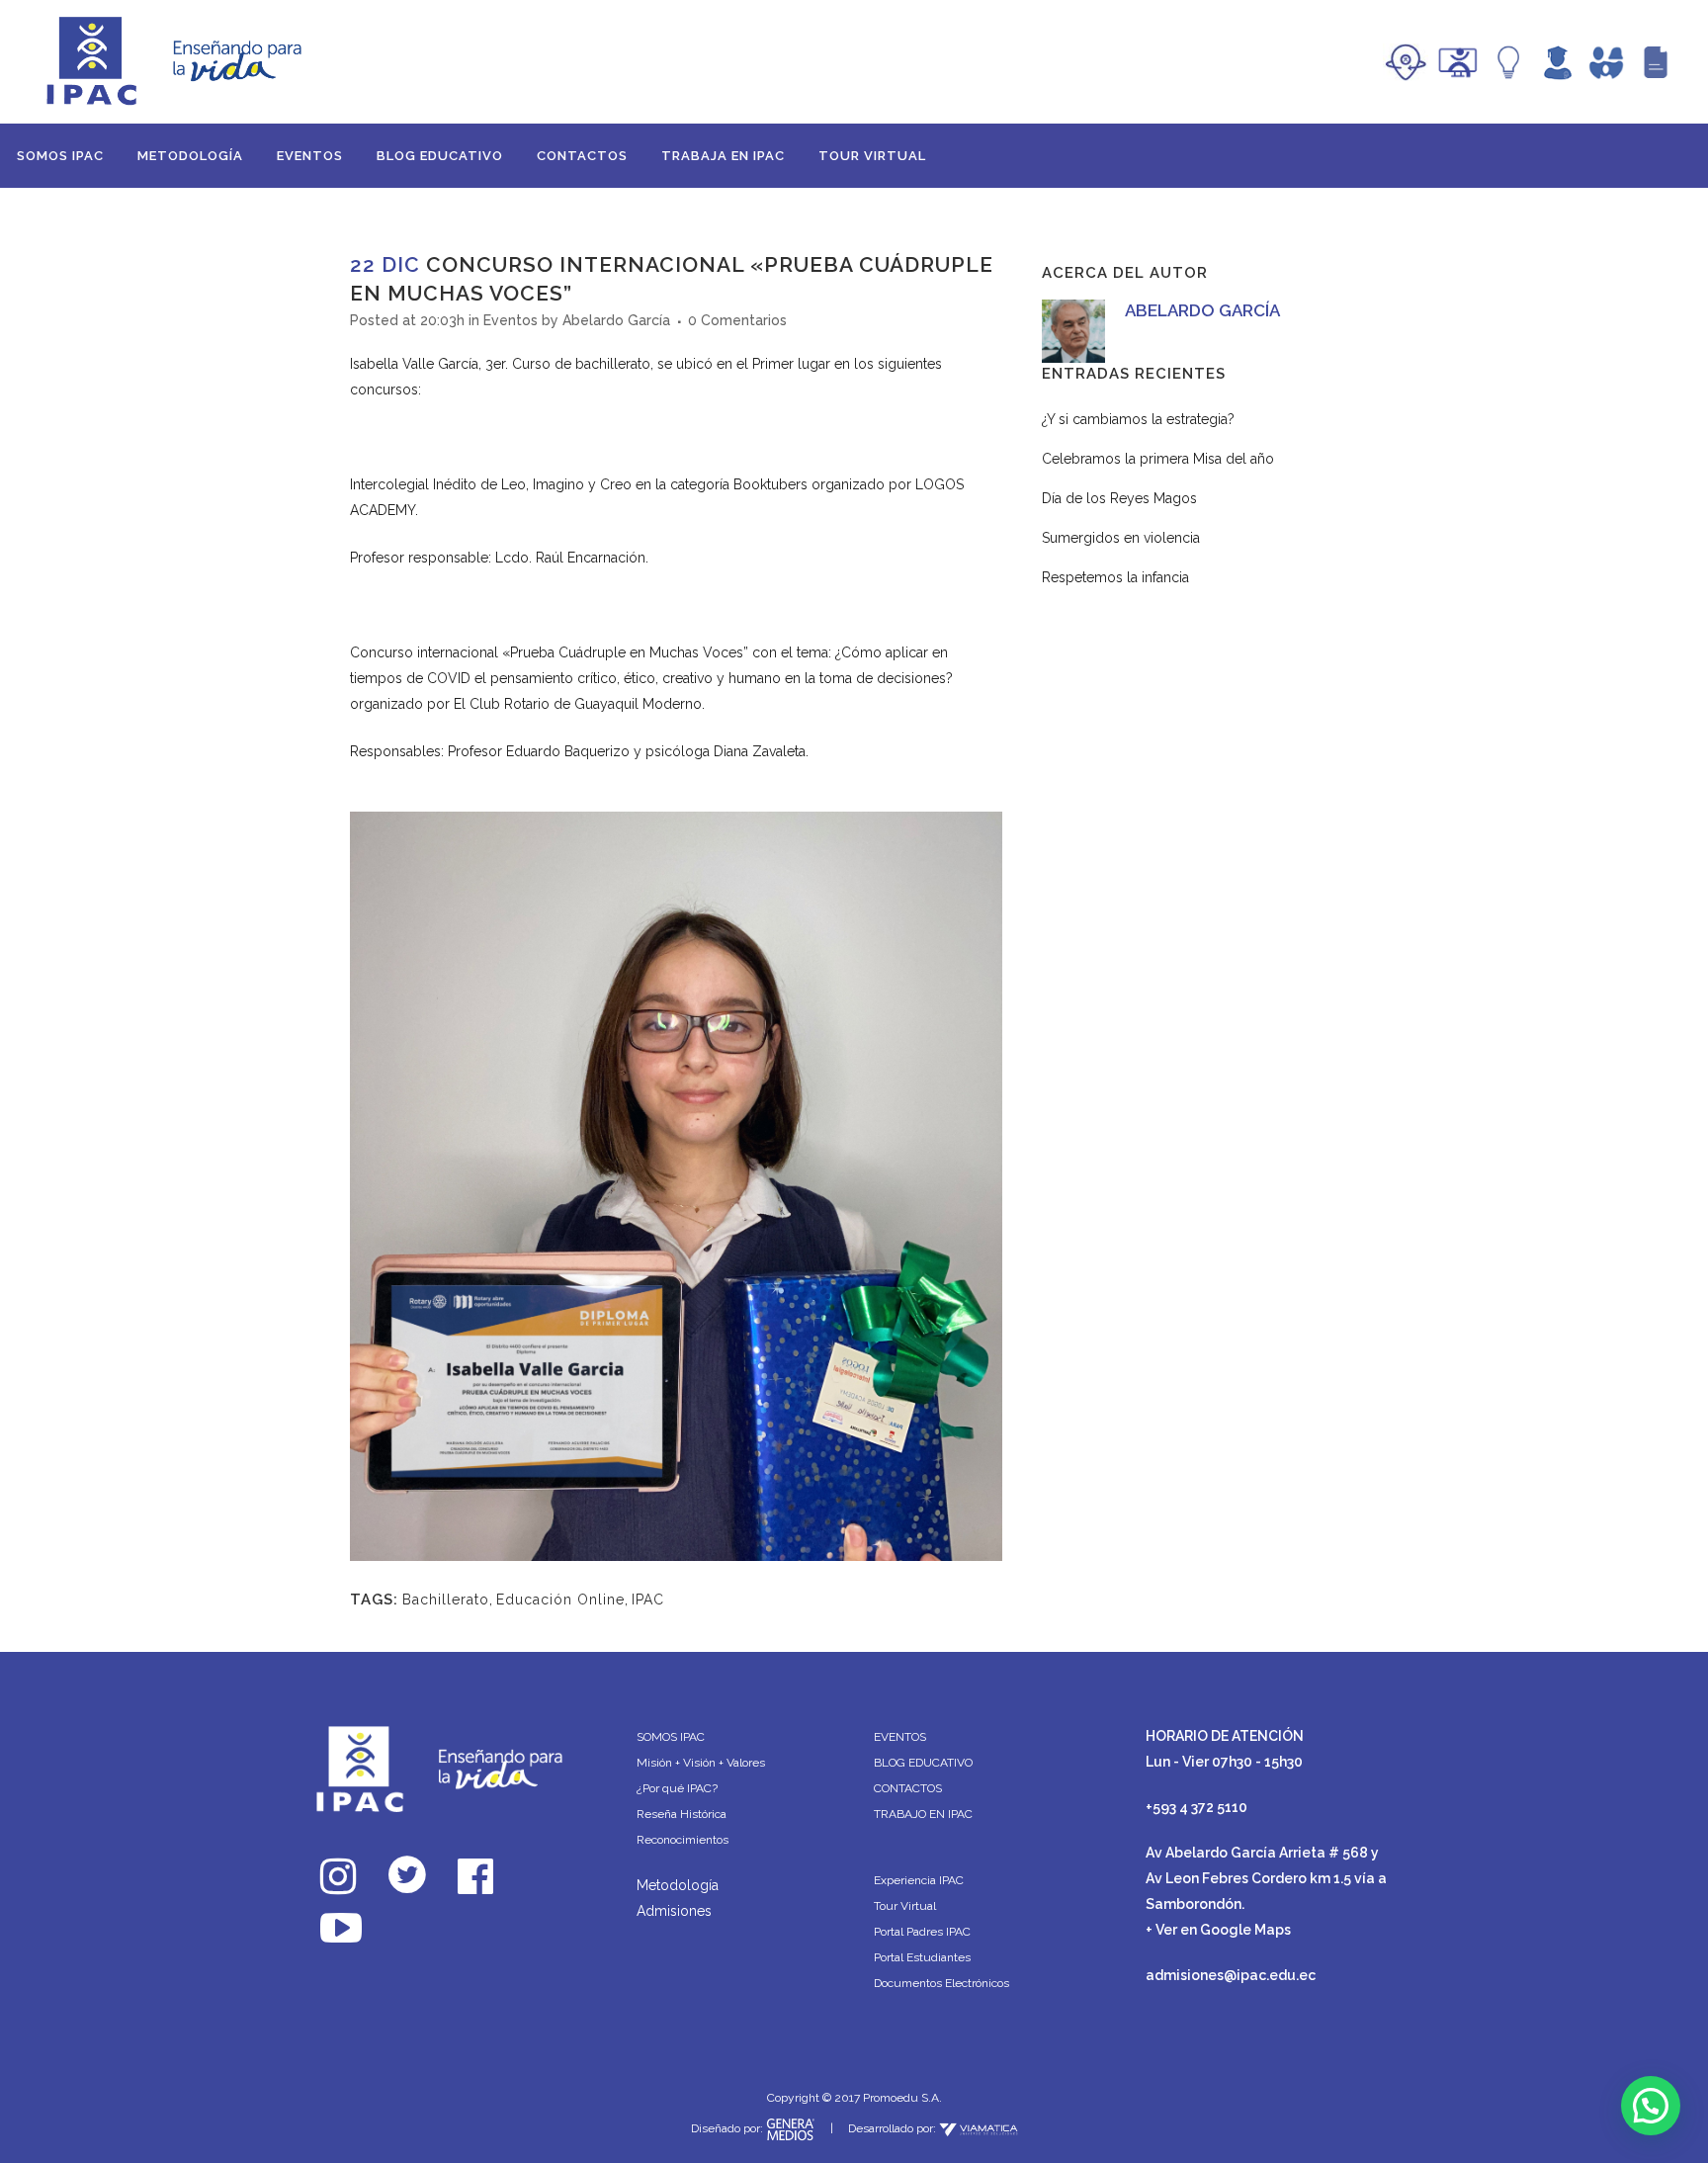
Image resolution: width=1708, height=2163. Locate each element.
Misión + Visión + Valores (701, 1763)
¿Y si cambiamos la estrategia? (1138, 419)
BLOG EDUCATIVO (923, 1763)
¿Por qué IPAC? (677, 1788)
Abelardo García (616, 320)
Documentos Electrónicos (941, 1983)
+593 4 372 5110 (1196, 1807)
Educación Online (560, 1600)
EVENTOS (900, 1737)
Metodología (678, 1885)
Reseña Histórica (682, 1814)
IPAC (648, 1600)
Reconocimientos (683, 1840)
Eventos (511, 320)
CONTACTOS (908, 1788)
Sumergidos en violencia (1121, 538)
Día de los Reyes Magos (1119, 498)
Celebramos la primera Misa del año (1158, 459)
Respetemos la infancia (1115, 577)
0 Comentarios (737, 320)
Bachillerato (446, 1600)
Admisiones (674, 1911)
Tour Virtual (905, 1906)
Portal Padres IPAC (922, 1932)
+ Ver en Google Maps (1218, 1930)
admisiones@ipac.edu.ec (1231, 1975)
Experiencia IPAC (919, 1880)
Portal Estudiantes (922, 1957)
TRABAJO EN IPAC (923, 1814)
